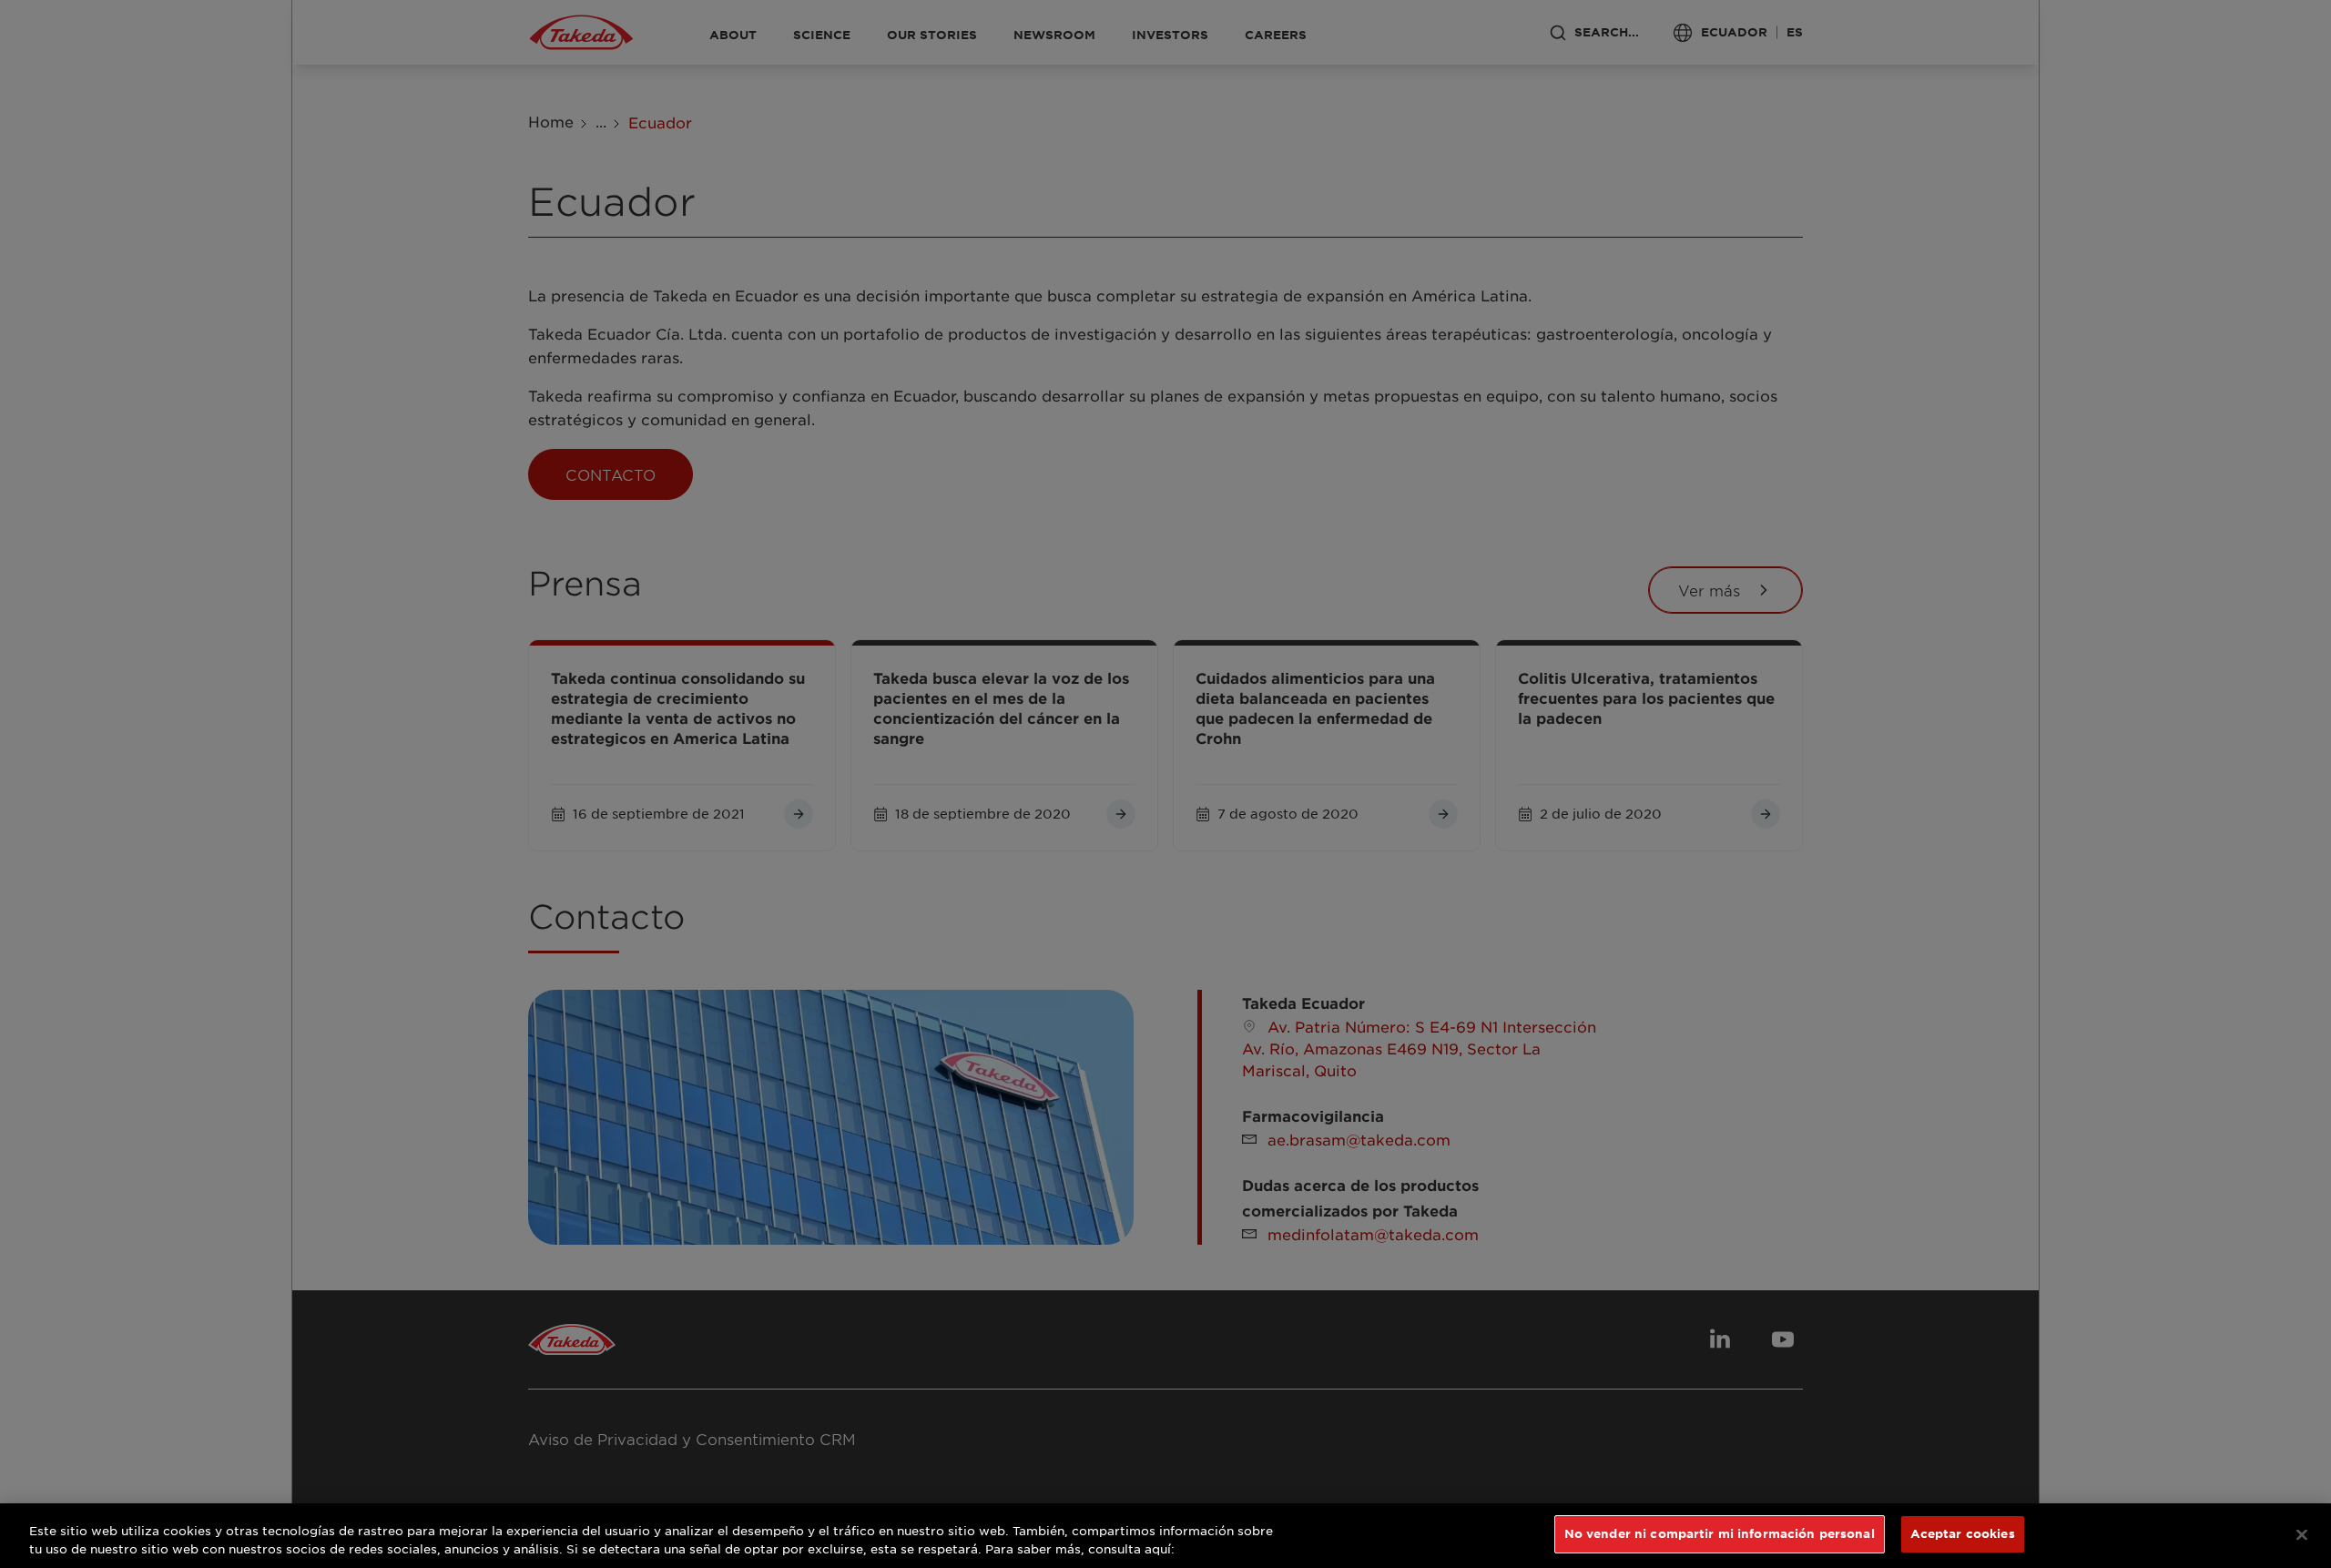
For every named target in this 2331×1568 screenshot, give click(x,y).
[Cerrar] (2302, 1534)
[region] (1165, 1536)
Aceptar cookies (1963, 1533)
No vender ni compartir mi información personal (1720, 1533)
